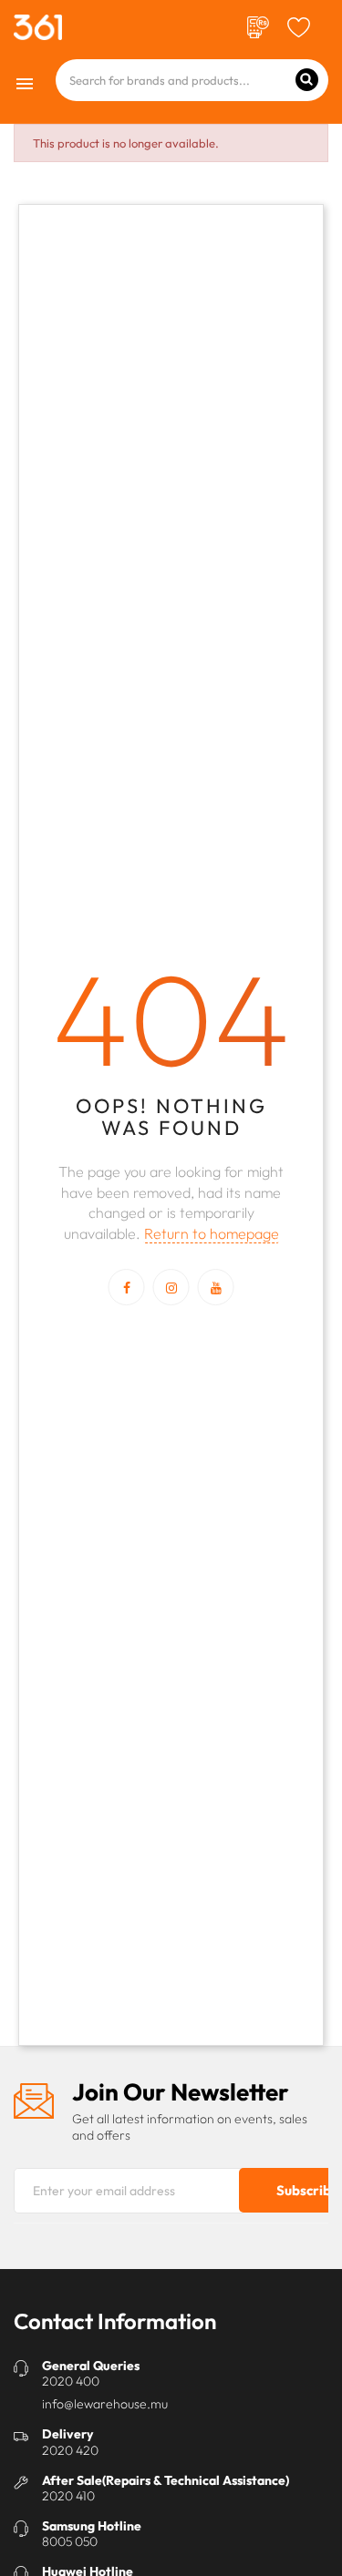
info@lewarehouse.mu (105, 2404)
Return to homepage (212, 1233)
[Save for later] (299, 26)
